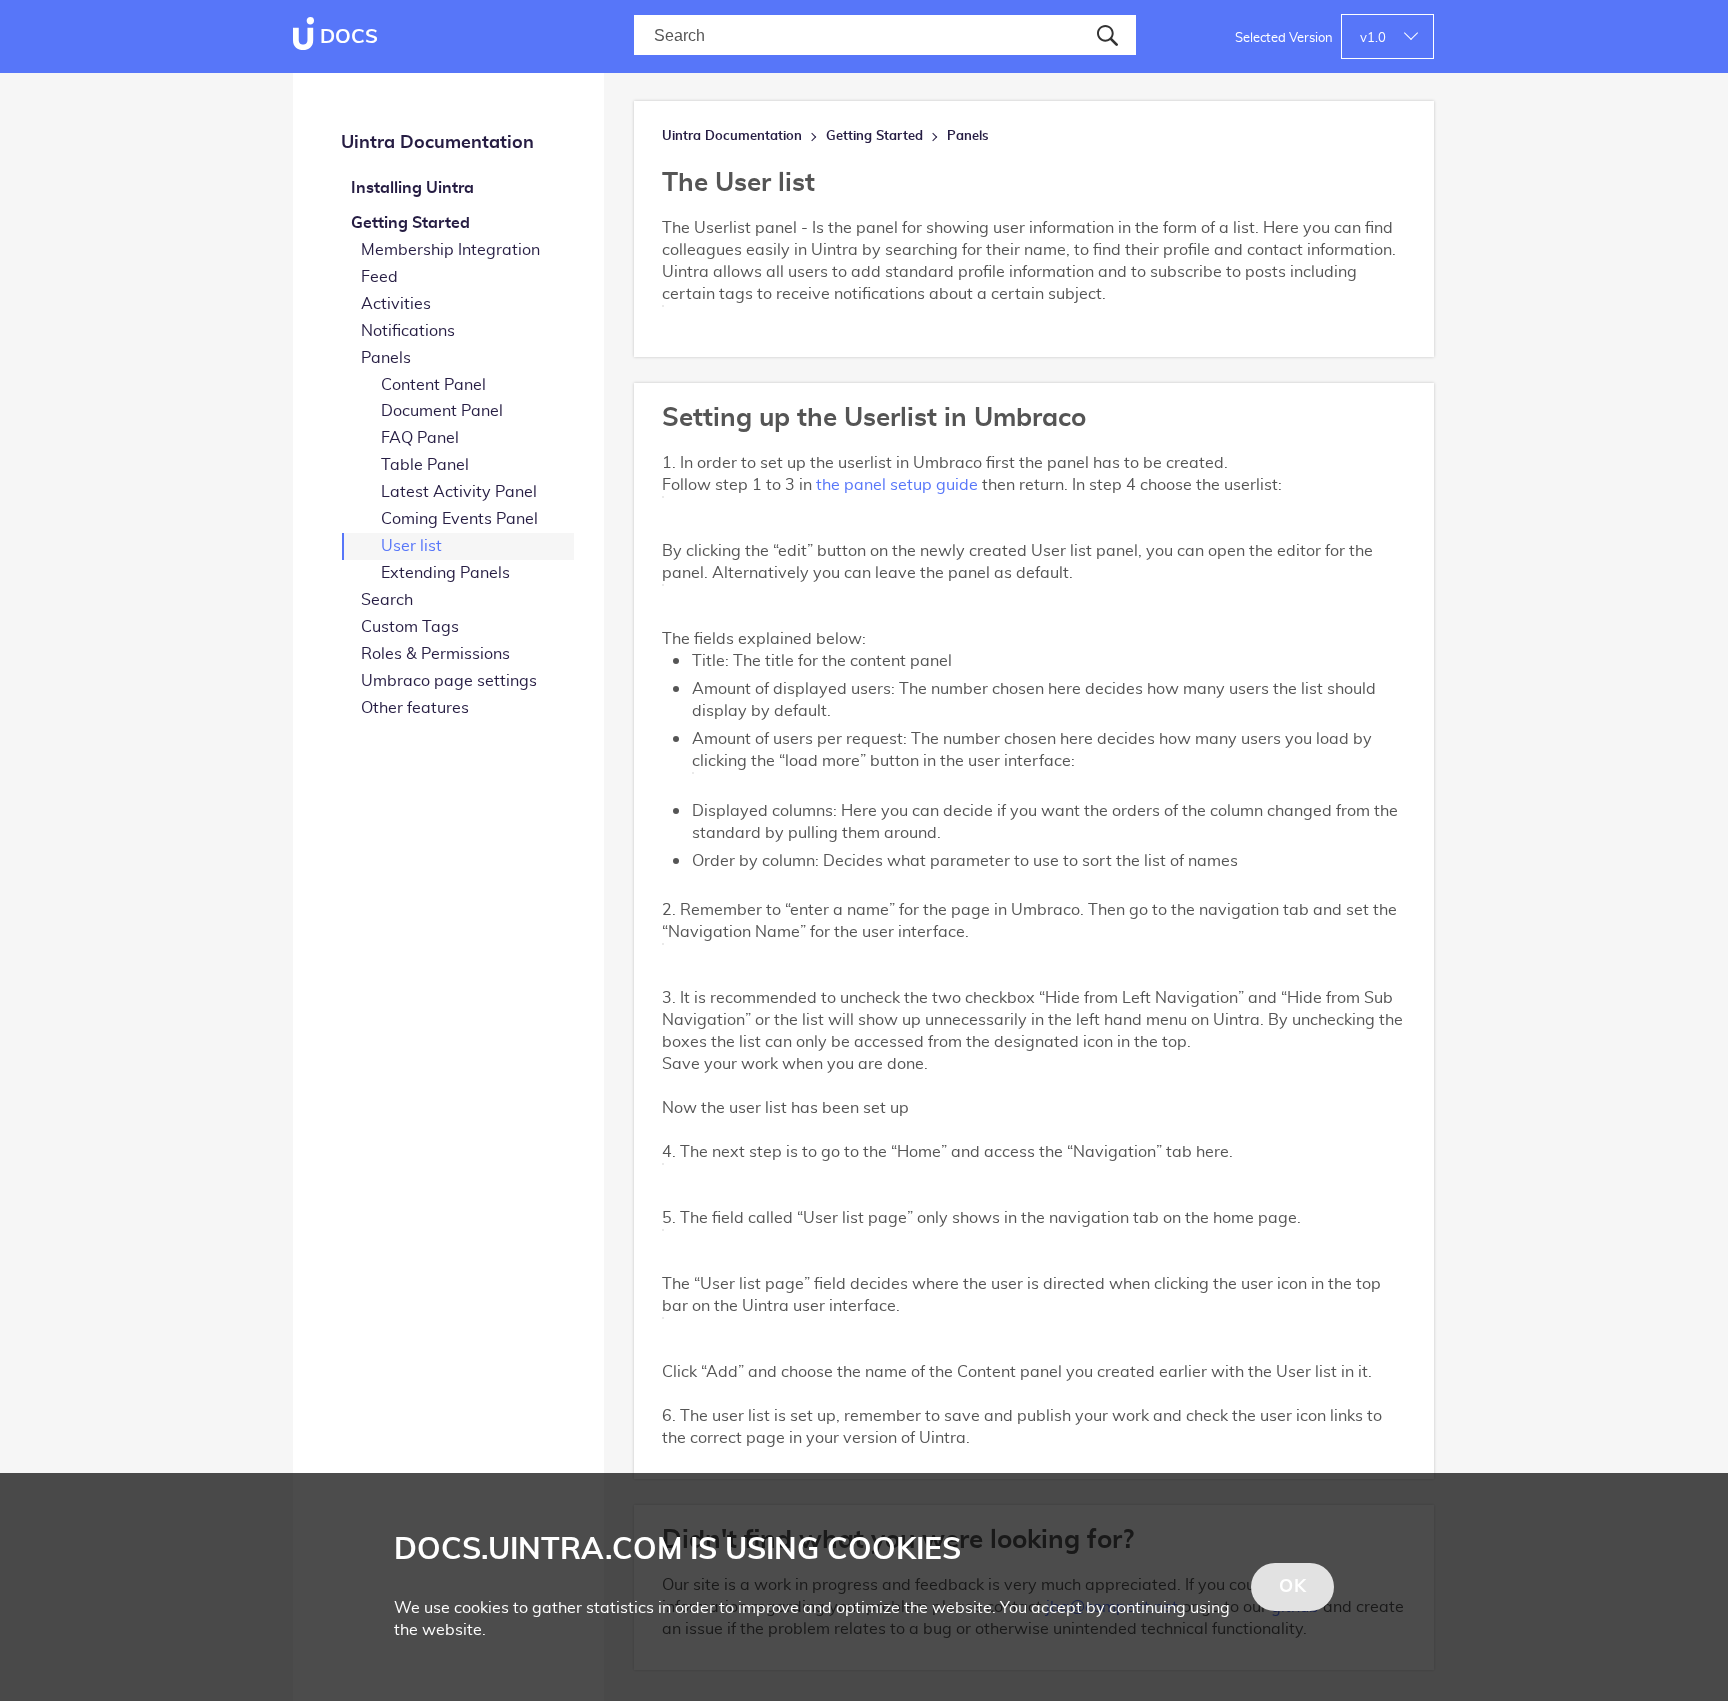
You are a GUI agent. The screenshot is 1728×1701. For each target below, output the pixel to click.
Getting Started (410, 223)
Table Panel (425, 465)
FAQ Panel (420, 438)
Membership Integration (450, 250)
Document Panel (442, 411)
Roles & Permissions (435, 654)
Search (387, 600)
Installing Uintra (412, 188)
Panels (386, 358)
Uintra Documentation (437, 143)
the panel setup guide (897, 485)
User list (411, 546)
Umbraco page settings (449, 681)
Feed (379, 277)
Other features (415, 708)
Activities (396, 304)
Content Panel (433, 385)
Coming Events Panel (459, 519)
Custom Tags (410, 627)
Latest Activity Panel (459, 492)
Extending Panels (445, 573)
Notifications (408, 331)
